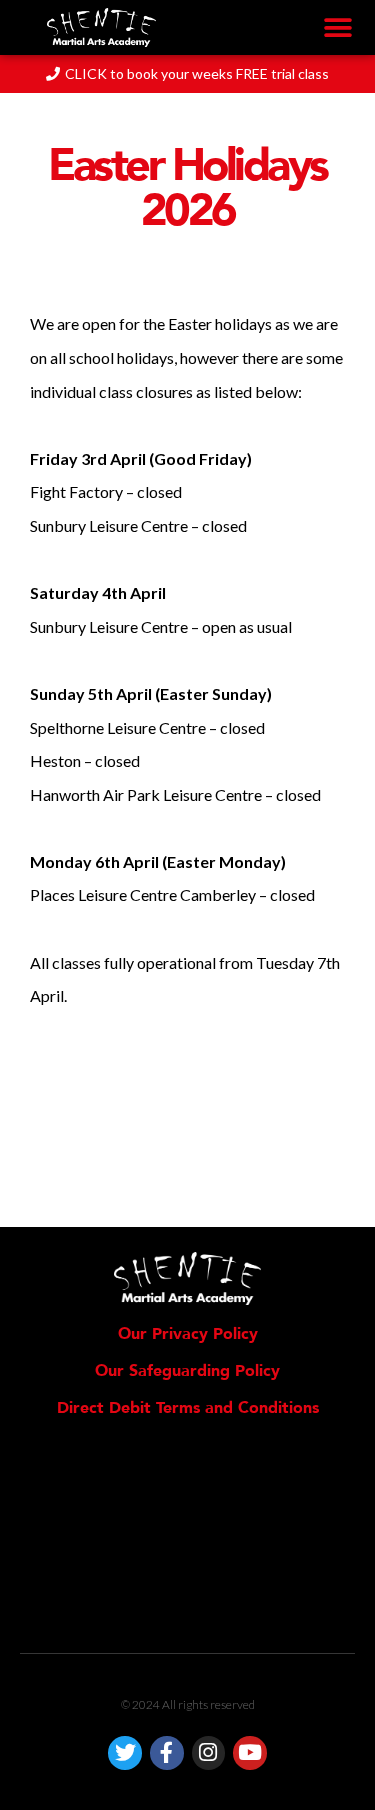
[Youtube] (250, 1753)
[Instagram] (209, 1753)
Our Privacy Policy (188, 1334)
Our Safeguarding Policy (187, 1371)
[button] (337, 27)
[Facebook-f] (167, 1753)
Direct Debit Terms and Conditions (188, 1408)
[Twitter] (125, 1753)
